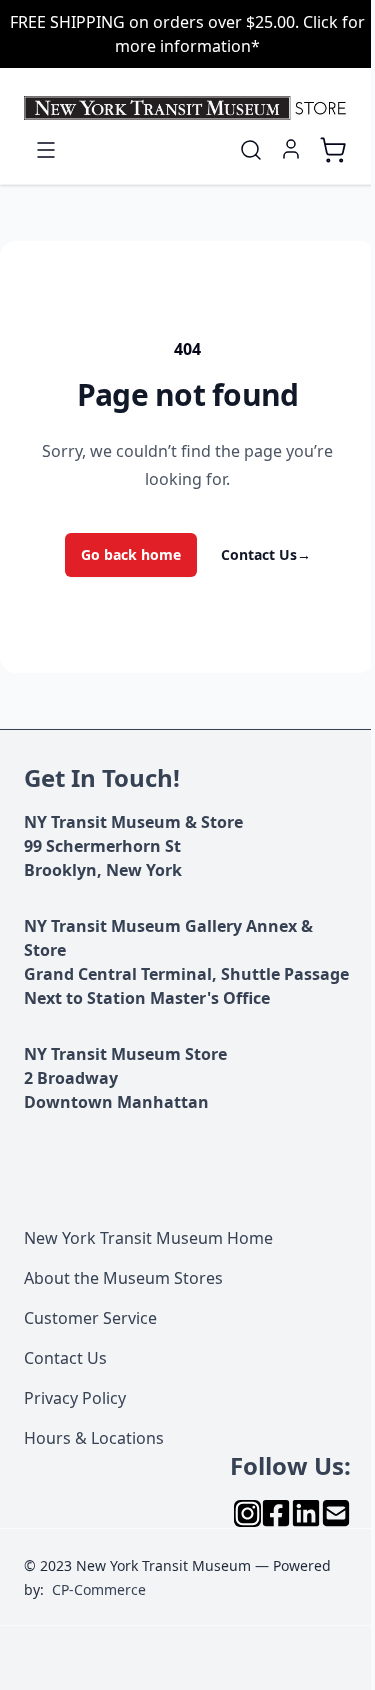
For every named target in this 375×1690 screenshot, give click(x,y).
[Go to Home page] (187, 108)
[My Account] (291, 149)
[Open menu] (46, 150)
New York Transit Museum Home (148, 1238)
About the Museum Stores (123, 1278)
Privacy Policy (75, 1398)
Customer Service (90, 1318)
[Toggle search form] (251, 150)
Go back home (131, 554)
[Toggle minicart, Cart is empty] (333, 150)
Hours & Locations (94, 1438)
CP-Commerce (99, 1589)
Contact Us (266, 554)
